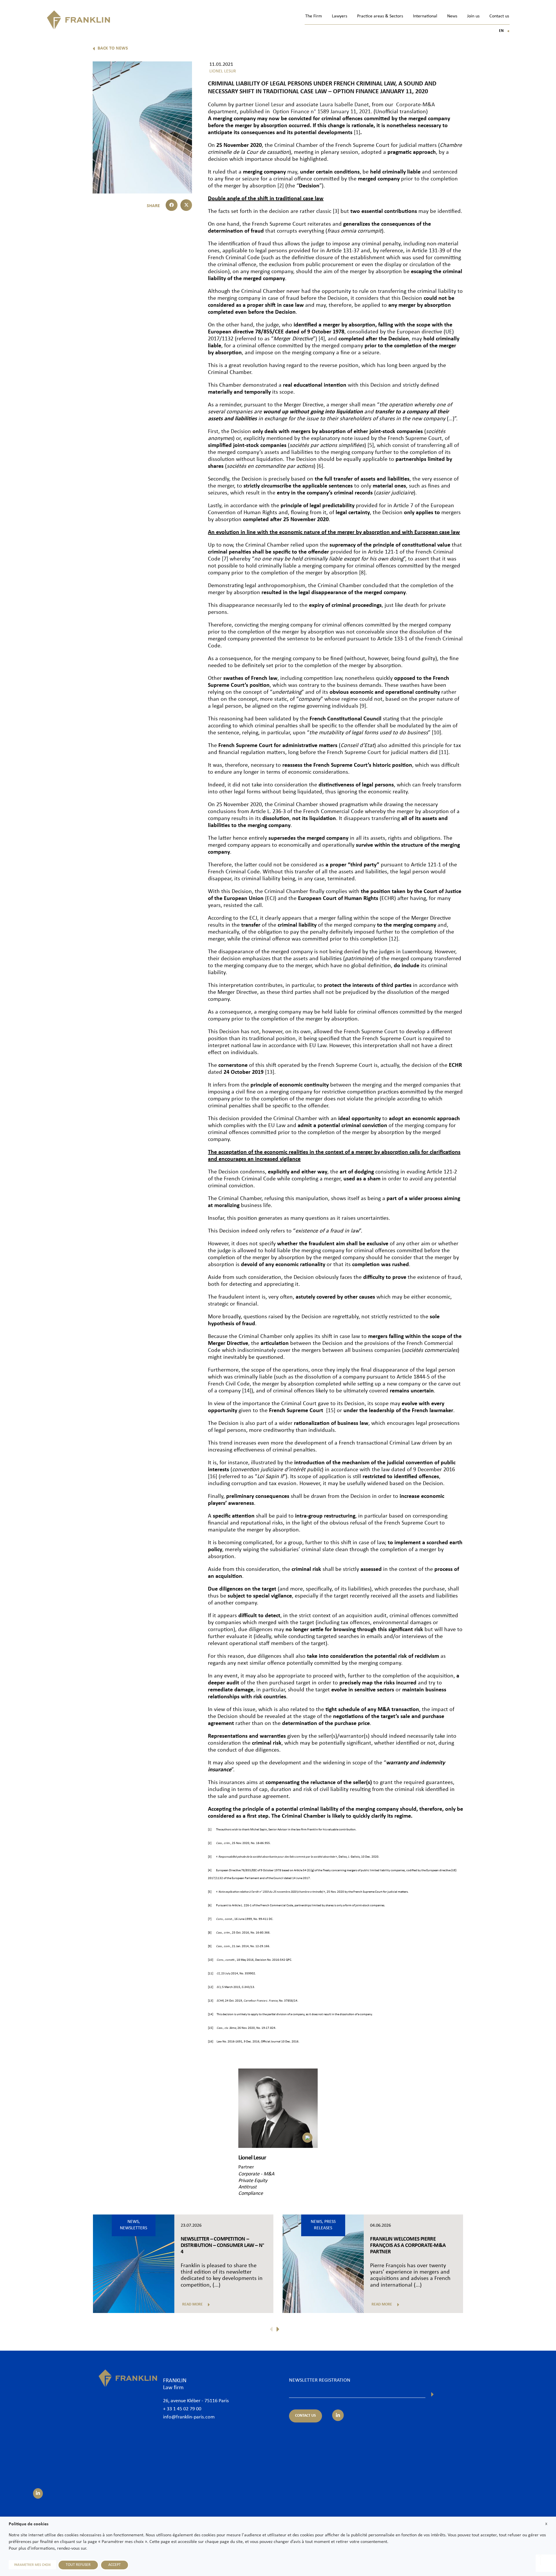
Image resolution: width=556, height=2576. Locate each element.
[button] (172, 205)
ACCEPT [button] (115, 2565)
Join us (473, 16)
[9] (363, 706)
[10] (436, 733)
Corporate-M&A (416, 105)
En (504, 31)
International (425, 16)
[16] (213, 1477)
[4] (322, 339)
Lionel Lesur (269, 105)
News (452, 16)
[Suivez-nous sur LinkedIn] (38, 2493)
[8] (362, 573)
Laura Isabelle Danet (344, 105)
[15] (330, 1411)
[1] (357, 133)
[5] (371, 446)
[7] (225, 559)
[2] (281, 186)
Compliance (251, 2193)
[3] (336, 211)
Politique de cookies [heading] (29, 2524)
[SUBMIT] (432, 2394)
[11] (444, 753)
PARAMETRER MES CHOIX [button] (32, 2565)
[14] (247, 1391)
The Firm (314, 16)
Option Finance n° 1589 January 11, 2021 (322, 112)
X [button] (546, 2524)
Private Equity (253, 2181)
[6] (320, 466)
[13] (270, 1072)
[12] (394, 939)
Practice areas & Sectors (380, 16)
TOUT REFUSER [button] (78, 2565)
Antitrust (247, 2187)
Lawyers (340, 16)
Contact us (499, 16)
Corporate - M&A (256, 2174)
